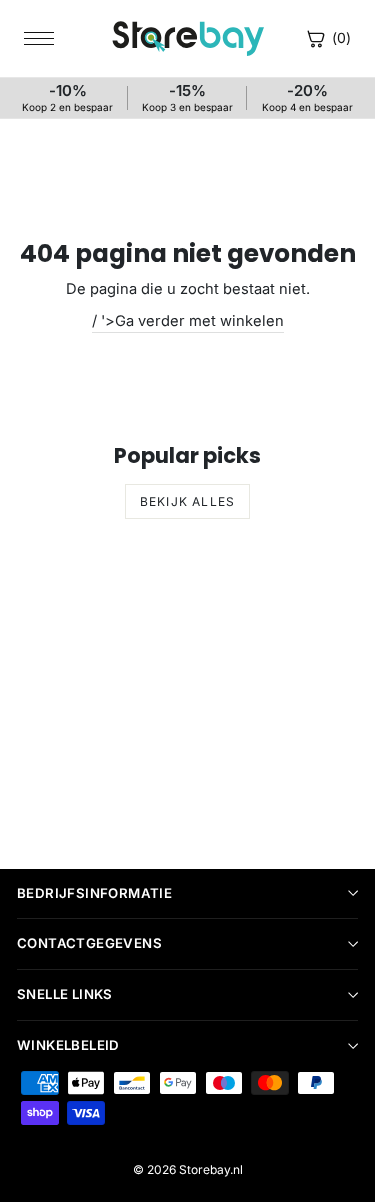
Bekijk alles (187, 501)
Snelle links (65, 994)
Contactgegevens (89, 943)
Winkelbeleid (68, 1045)
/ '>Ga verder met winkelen (188, 321)
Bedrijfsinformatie (94, 893)
